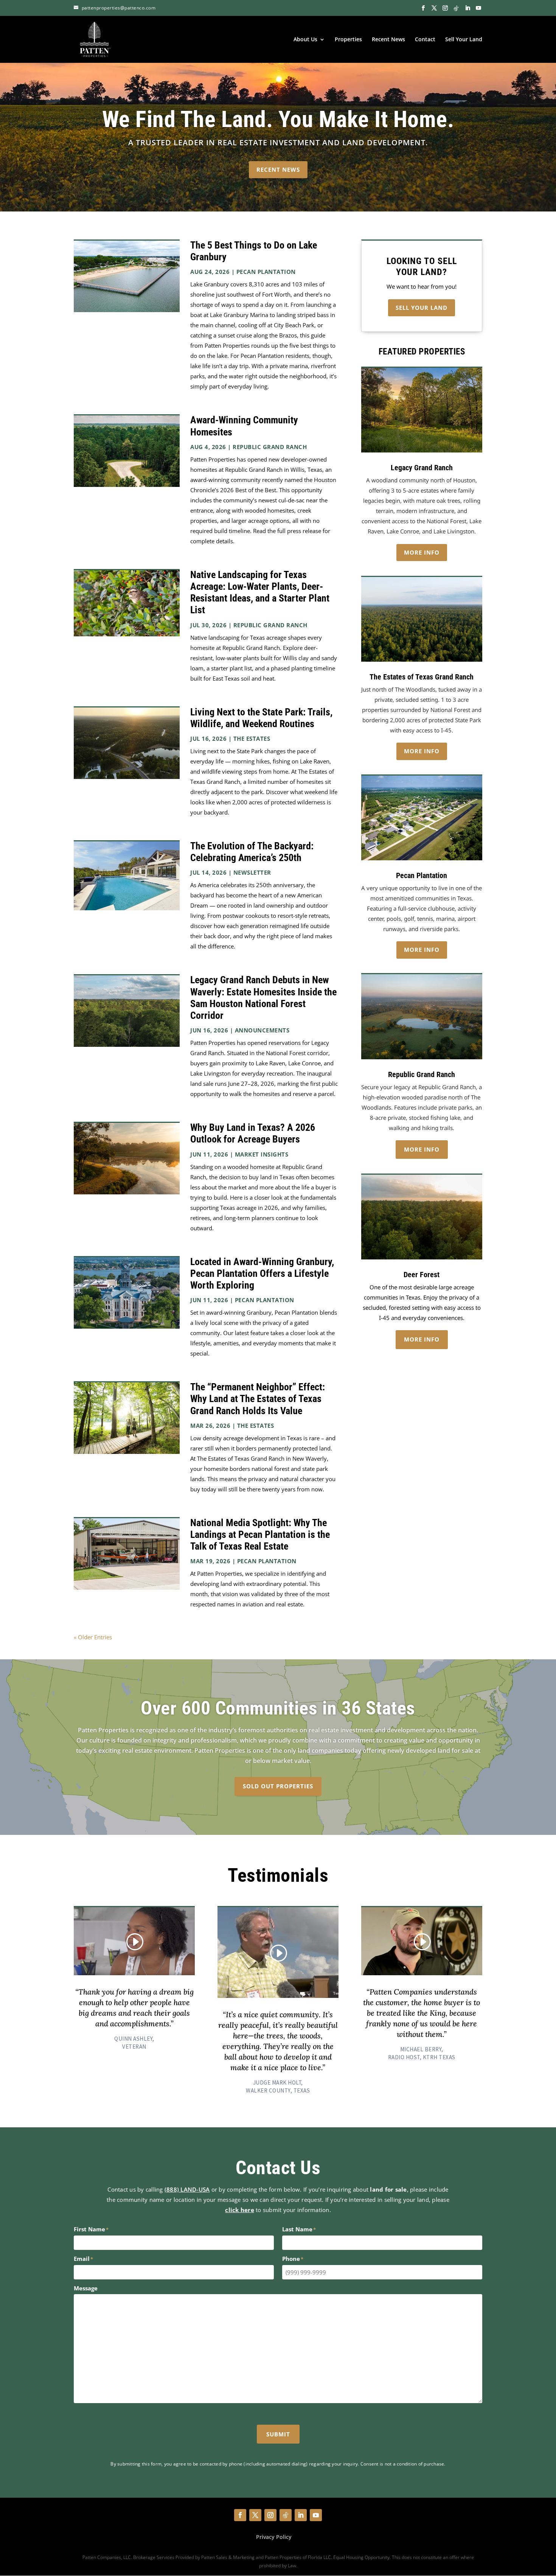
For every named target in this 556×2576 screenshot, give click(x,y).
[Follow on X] (255, 2515)
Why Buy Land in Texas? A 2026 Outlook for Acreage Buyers (253, 1133)
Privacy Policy (274, 2537)
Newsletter (252, 872)
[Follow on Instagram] (270, 2515)
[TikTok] (456, 8)
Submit (278, 2434)
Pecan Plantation (266, 272)
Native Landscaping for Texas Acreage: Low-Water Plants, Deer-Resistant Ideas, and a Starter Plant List (260, 592)
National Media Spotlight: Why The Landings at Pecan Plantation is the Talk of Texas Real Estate (260, 1534)
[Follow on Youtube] (316, 2515)
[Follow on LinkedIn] (301, 2515)
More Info (422, 552)
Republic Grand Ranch (270, 447)
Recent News (388, 40)
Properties (348, 40)
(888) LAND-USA (187, 2189)
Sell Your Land (464, 40)
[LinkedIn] (467, 8)
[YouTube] (478, 8)
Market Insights (262, 1154)
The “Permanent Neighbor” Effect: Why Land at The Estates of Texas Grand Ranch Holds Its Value (258, 1399)
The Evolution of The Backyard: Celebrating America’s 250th (252, 852)
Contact (425, 40)
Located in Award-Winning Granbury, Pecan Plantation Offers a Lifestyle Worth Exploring (262, 1273)
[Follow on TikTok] (286, 2515)
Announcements (262, 1030)
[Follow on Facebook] (240, 2515)
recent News (278, 169)
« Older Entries (93, 1637)
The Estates (252, 738)
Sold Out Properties (278, 1786)
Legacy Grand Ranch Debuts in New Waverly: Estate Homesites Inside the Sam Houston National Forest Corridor (263, 998)
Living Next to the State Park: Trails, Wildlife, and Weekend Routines (261, 718)
